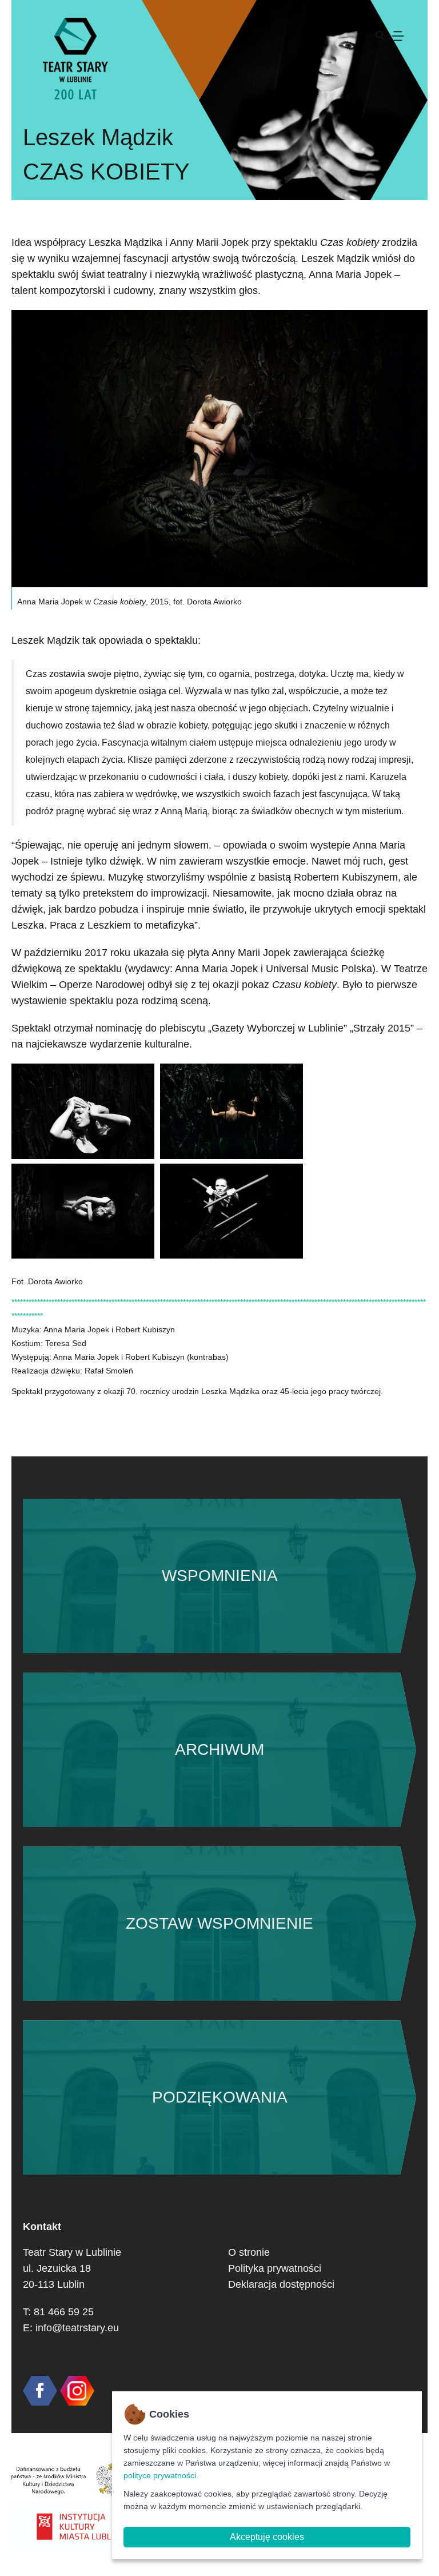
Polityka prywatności (275, 2268)
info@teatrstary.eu (77, 2328)
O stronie (249, 2252)
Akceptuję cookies (267, 2537)
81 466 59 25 (64, 2312)
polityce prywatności (160, 2475)
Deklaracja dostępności (281, 2284)
